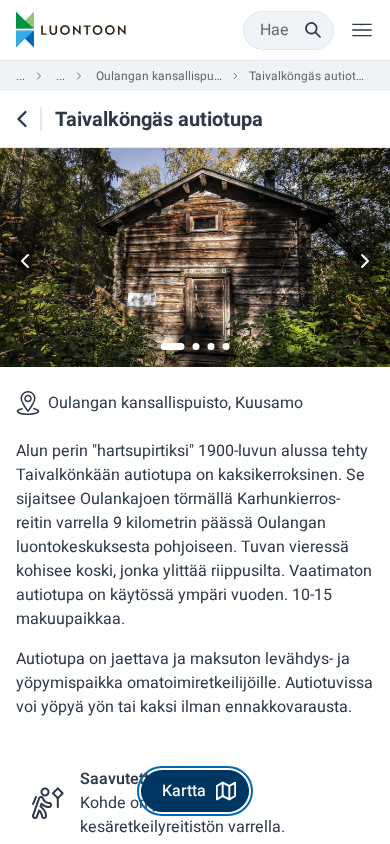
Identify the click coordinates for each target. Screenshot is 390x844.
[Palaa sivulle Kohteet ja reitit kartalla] (22, 119)
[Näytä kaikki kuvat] (195, 261)
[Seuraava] (364, 261)
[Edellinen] (26, 261)
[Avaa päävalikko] (362, 30)
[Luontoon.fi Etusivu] (71, 30)
